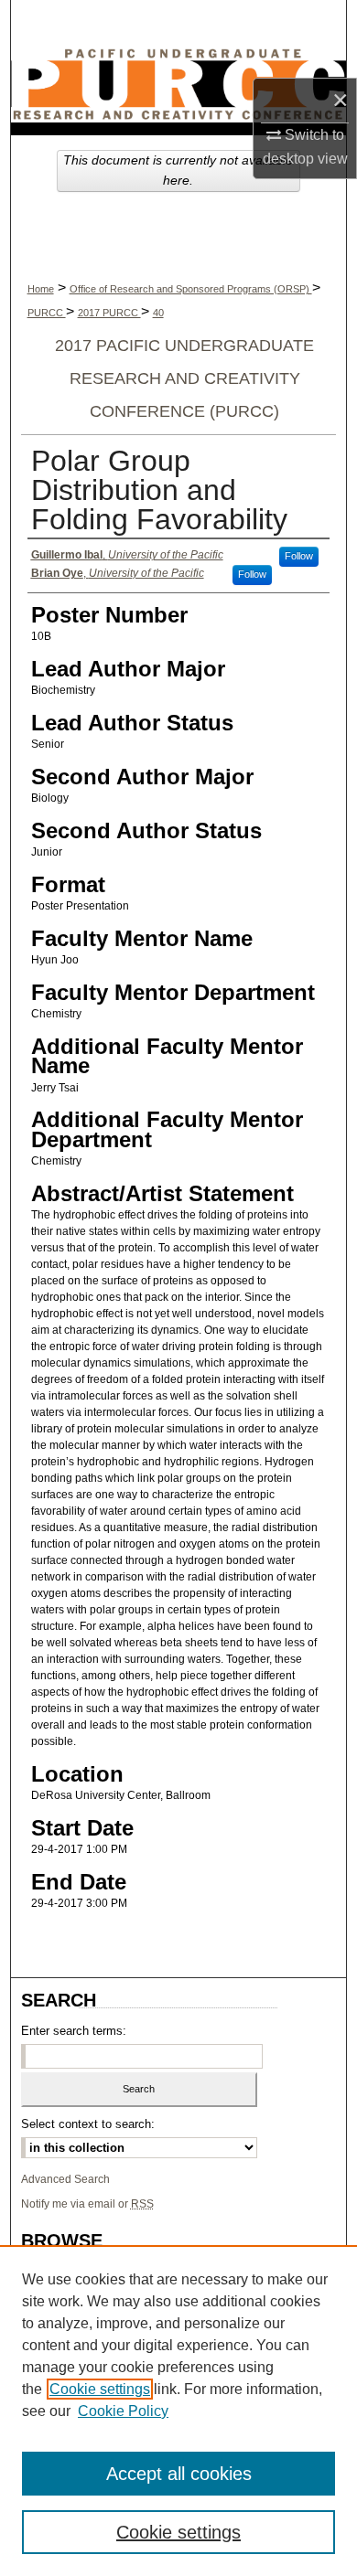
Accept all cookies (179, 2474)
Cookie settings (100, 2389)
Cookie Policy (123, 2411)
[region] (178, 2411)
